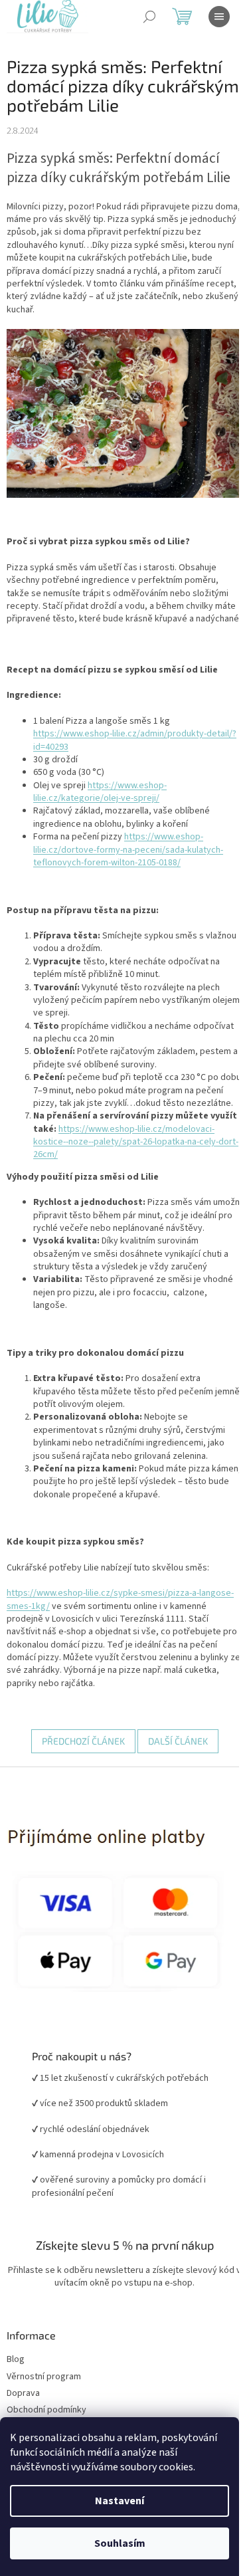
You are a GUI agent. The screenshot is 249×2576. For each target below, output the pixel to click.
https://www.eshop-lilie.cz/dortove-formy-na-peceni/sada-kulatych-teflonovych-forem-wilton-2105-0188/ (128, 856)
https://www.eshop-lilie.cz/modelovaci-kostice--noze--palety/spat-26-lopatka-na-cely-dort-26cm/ (132, 1161)
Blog (16, 2392)
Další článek (173, 1773)
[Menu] (219, 17)
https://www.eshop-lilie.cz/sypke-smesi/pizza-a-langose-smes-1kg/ (103, 1631)
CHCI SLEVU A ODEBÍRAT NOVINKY (120, 2498)
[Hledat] (149, 17)
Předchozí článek (78, 1773)
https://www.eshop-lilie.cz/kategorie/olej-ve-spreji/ (100, 797)
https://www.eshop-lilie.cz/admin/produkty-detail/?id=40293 (120, 746)
